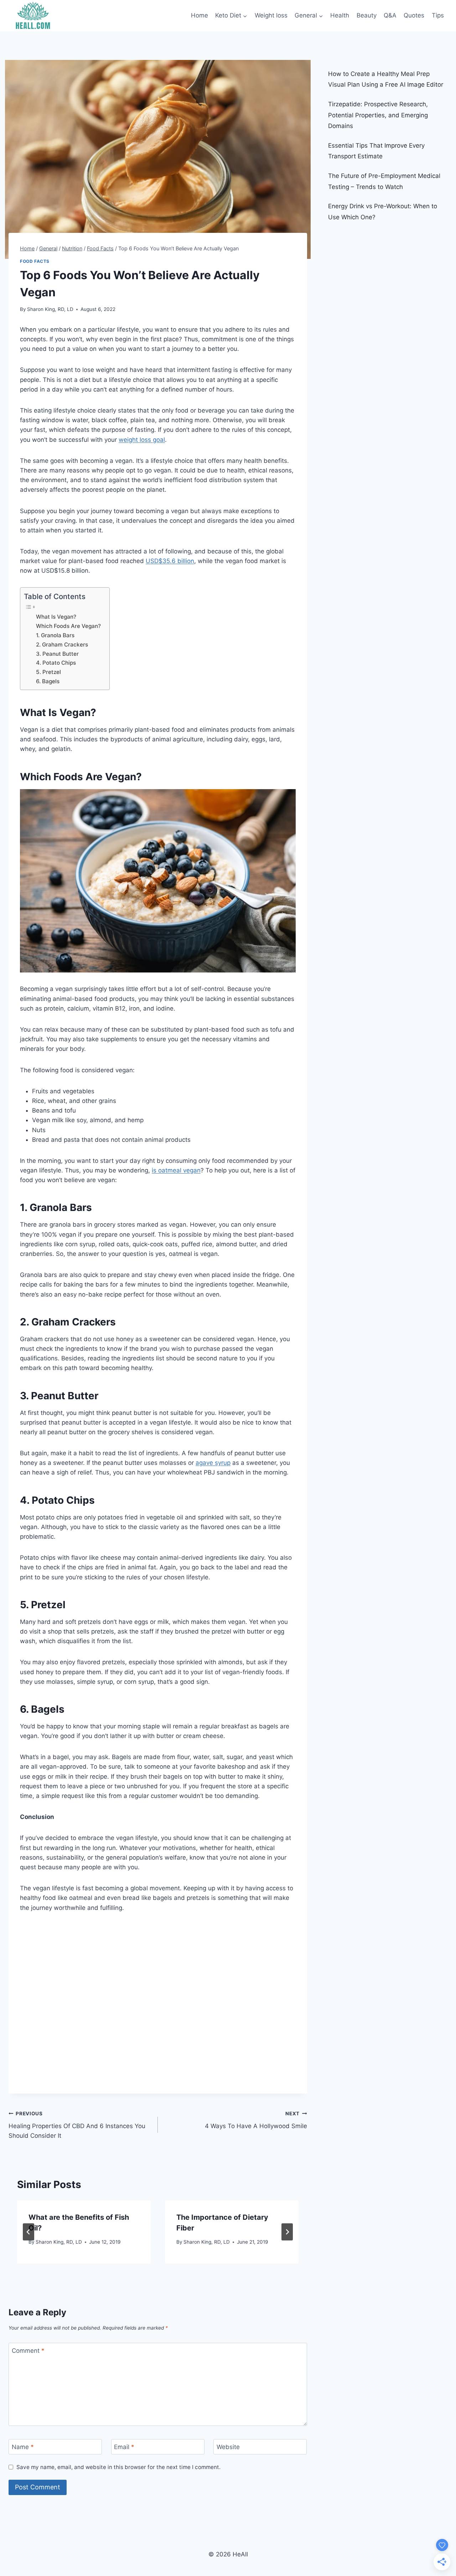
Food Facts (35, 261)
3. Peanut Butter (58, 654)
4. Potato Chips (57, 663)
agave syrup (213, 1463)
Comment (28, 2351)
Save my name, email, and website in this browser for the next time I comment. (118, 2467)
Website (228, 2447)
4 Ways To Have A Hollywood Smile (256, 2120)
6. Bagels (48, 681)
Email (124, 2447)
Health (340, 15)
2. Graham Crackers (63, 645)
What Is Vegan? (57, 617)
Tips (438, 15)
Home (199, 15)
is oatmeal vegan (176, 1170)
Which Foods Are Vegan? (69, 626)
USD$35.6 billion (170, 561)
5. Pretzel (49, 672)
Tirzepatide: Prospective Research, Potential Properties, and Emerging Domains (378, 115)
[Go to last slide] (28, 2232)
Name (23, 2447)
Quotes (414, 15)
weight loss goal (142, 440)
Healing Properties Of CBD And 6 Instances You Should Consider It (77, 2125)
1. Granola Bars (56, 635)
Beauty (367, 15)
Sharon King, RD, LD (50, 309)
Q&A (390, 15)
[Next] (287, 2232)
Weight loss (271, 15)
